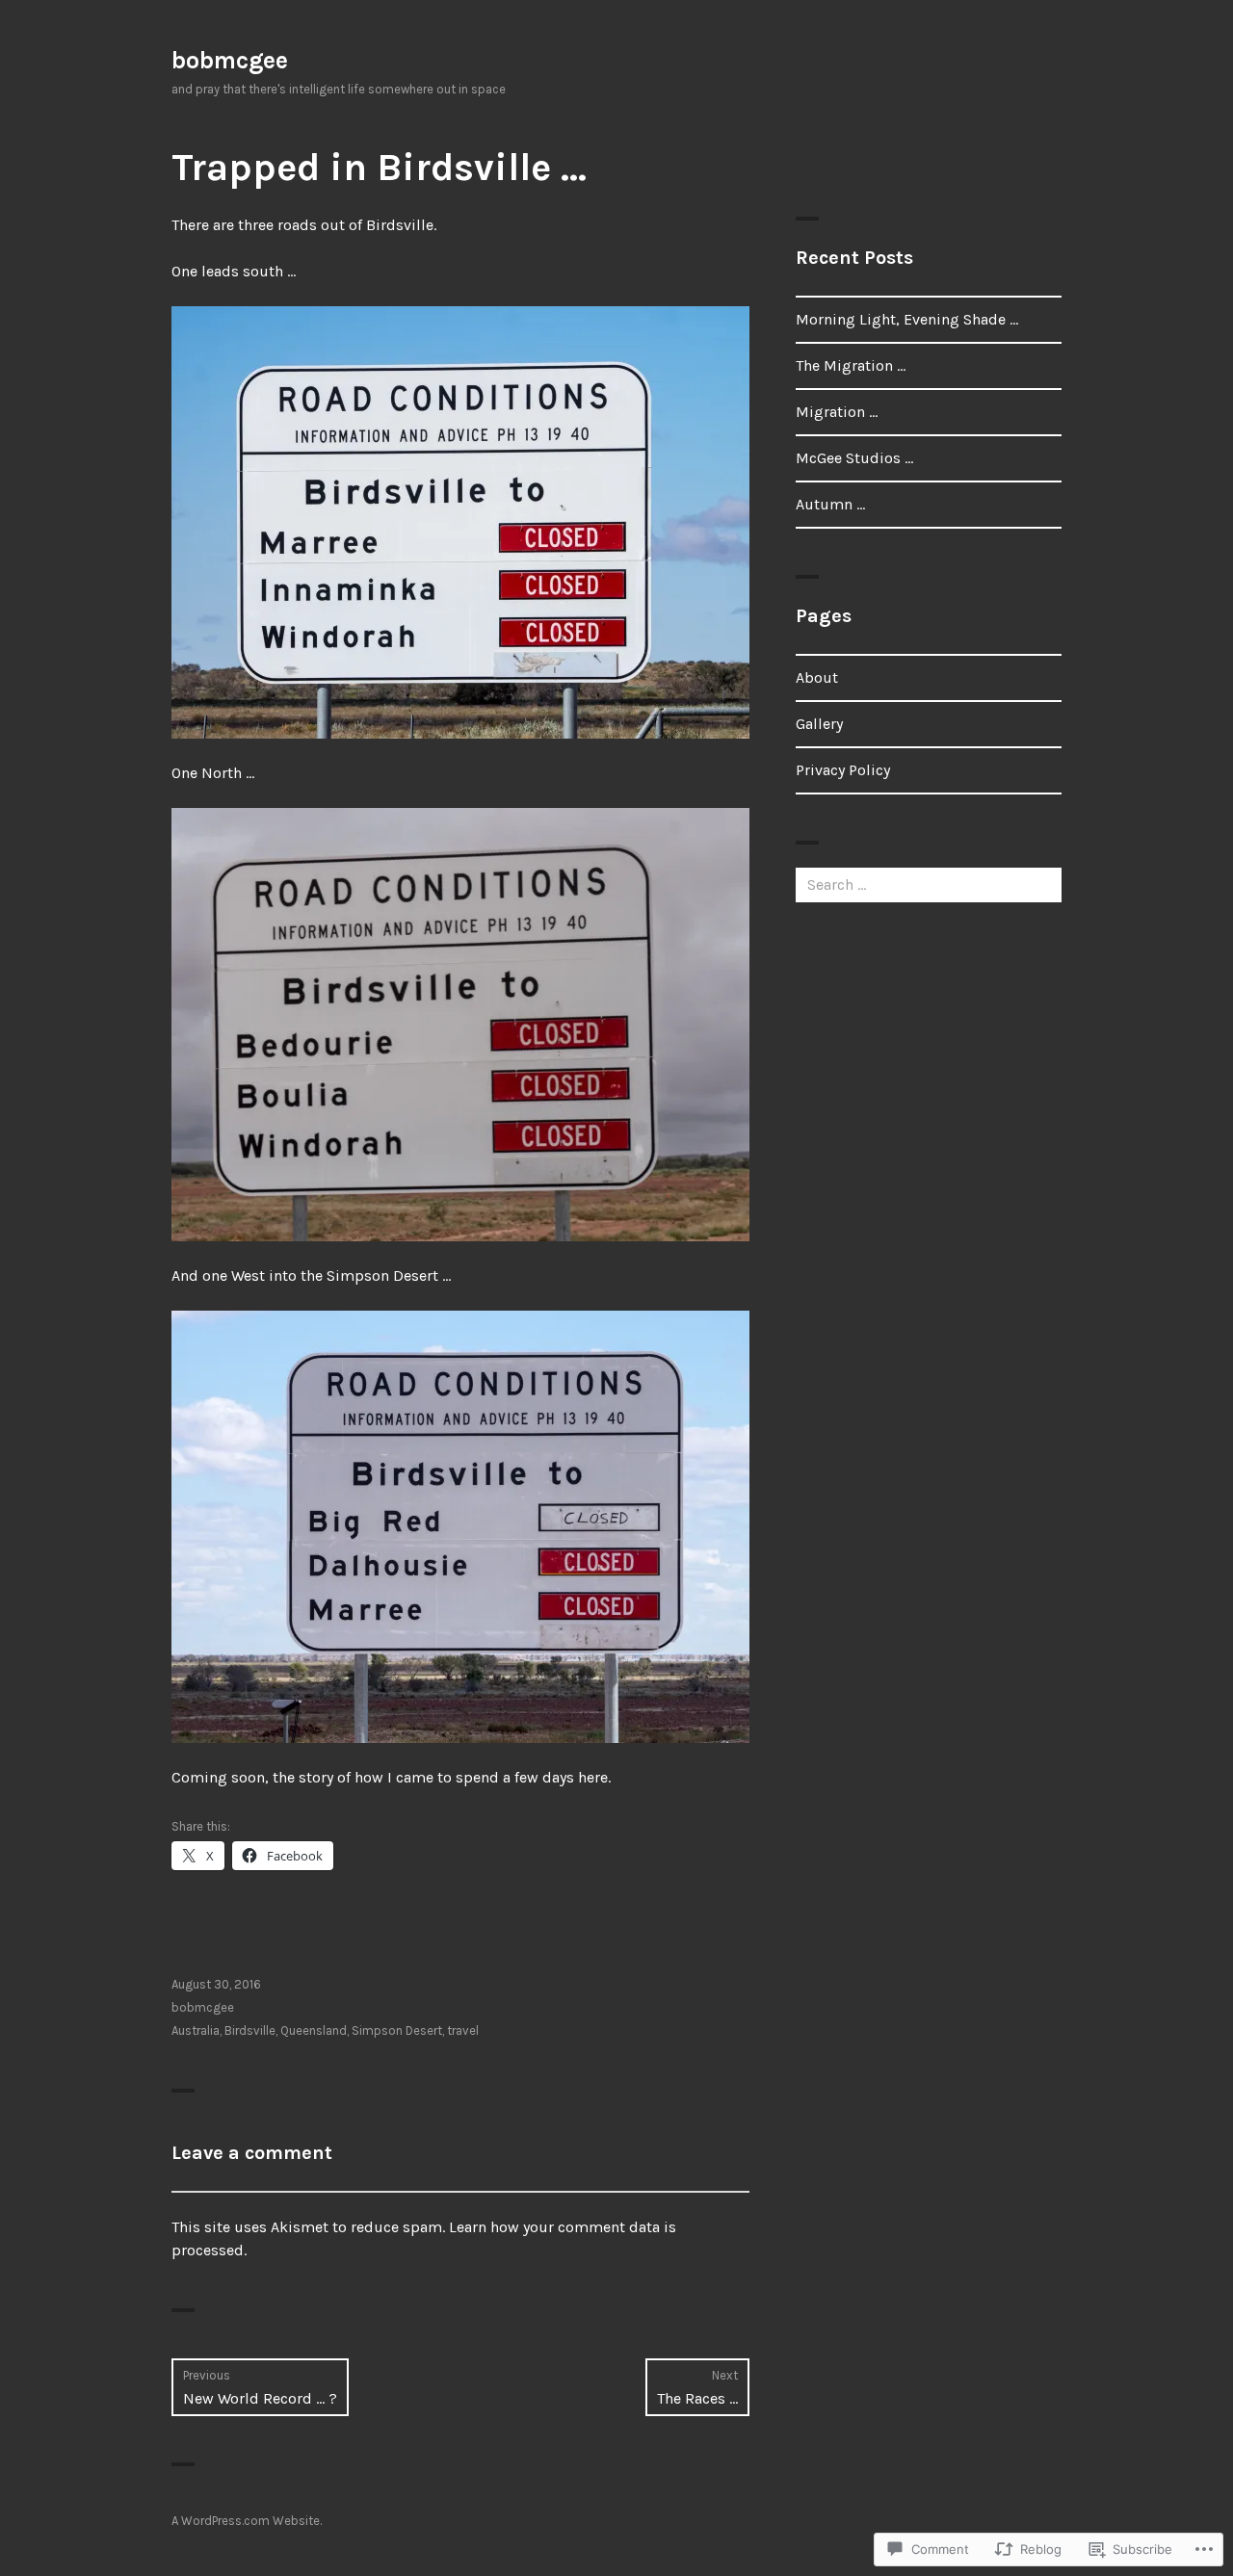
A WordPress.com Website (246, 2521)
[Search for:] (929, 885)
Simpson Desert (397, 2030)
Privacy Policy (843, 770)
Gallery (819, 724)
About (817, 677)
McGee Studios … (854, 458)
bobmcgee (230, 60)
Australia (196, 2030)
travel (463, 2030)
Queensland (314, 2030)
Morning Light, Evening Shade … (907, 319)
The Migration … (851, 365)
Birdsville (250, 2030)
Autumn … (830, 504)
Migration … (837, 412)
